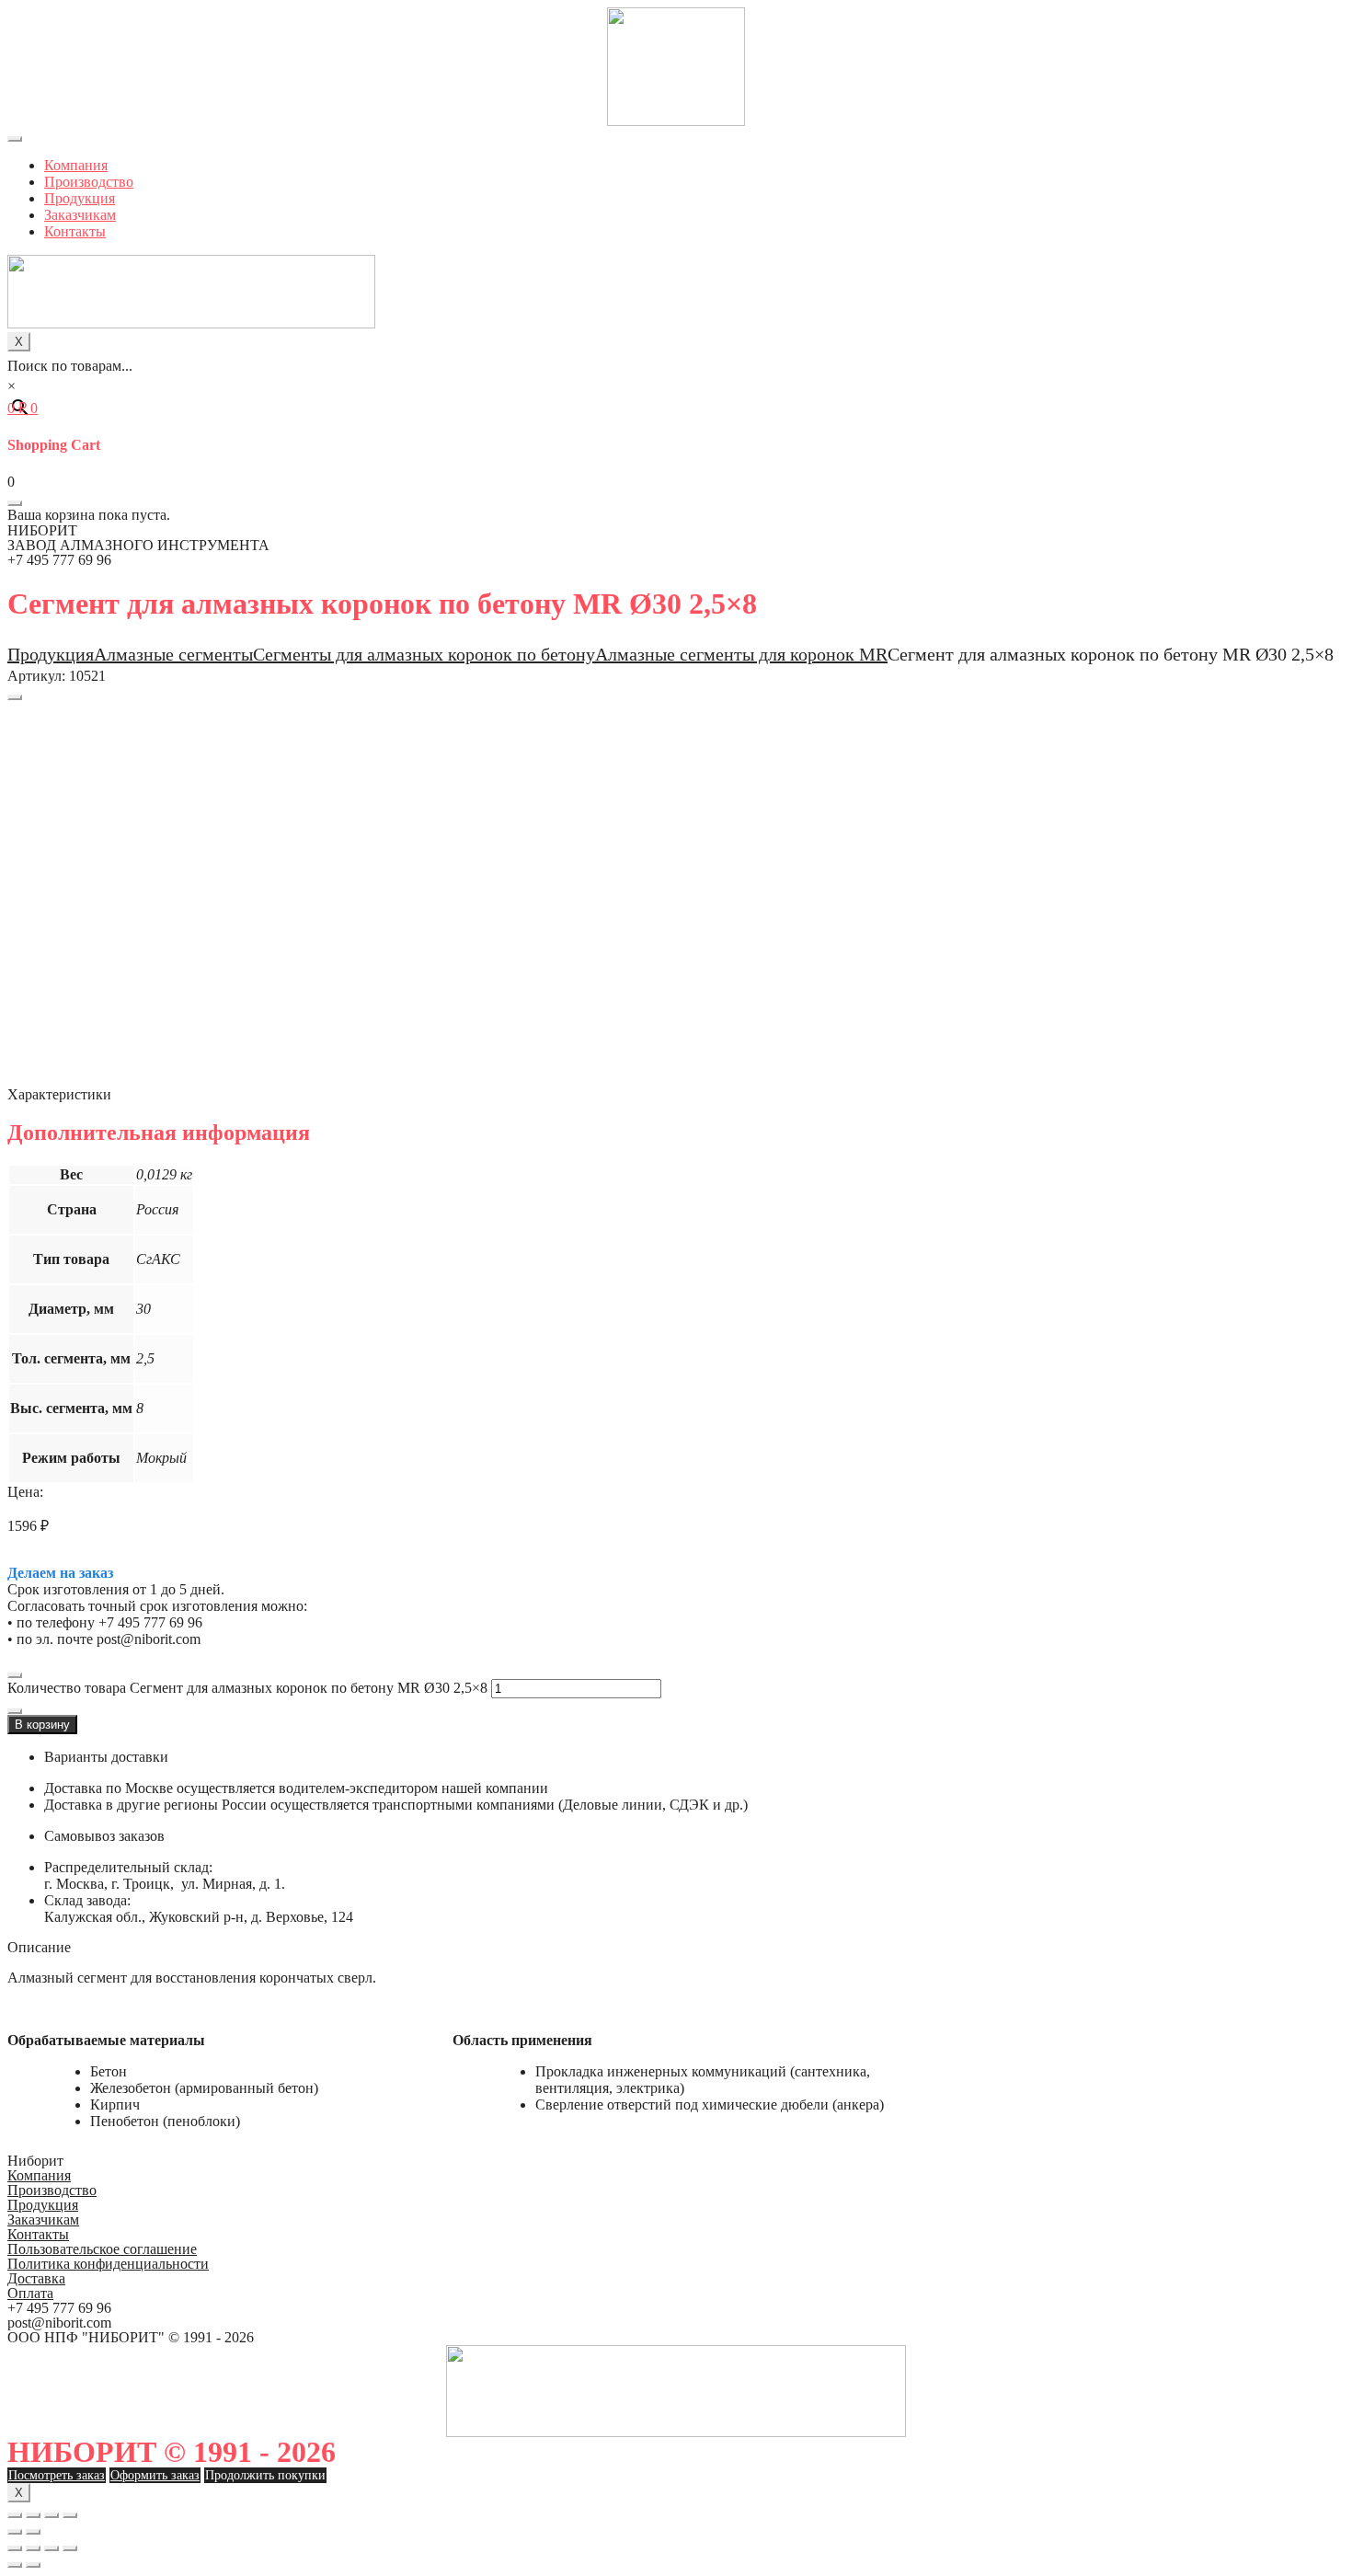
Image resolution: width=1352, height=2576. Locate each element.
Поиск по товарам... (70, 366)
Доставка (36, 2278)
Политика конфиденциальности (108, 2264)
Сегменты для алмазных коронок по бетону (424, 654)
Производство (89, 182)
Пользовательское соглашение (102, 2249)
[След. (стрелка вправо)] (33, 2532)
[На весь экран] (52, 2515)
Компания (76, 165)
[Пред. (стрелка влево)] (15, 2532)
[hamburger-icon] (15, 139)
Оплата (30, 2293)
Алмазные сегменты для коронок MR (741, 654)
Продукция (80, 198)
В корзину (42, 1725)
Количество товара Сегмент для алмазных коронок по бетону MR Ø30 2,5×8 (247, 1688)
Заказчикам (80, 215)
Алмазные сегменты (173, 654)
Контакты (75, 231)
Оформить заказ (155, 2475)
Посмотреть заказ (57, 2475)
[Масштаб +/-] (70, 2515)
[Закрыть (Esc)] (15, 2515)
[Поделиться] (33, 2515)
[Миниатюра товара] (15, 697)
